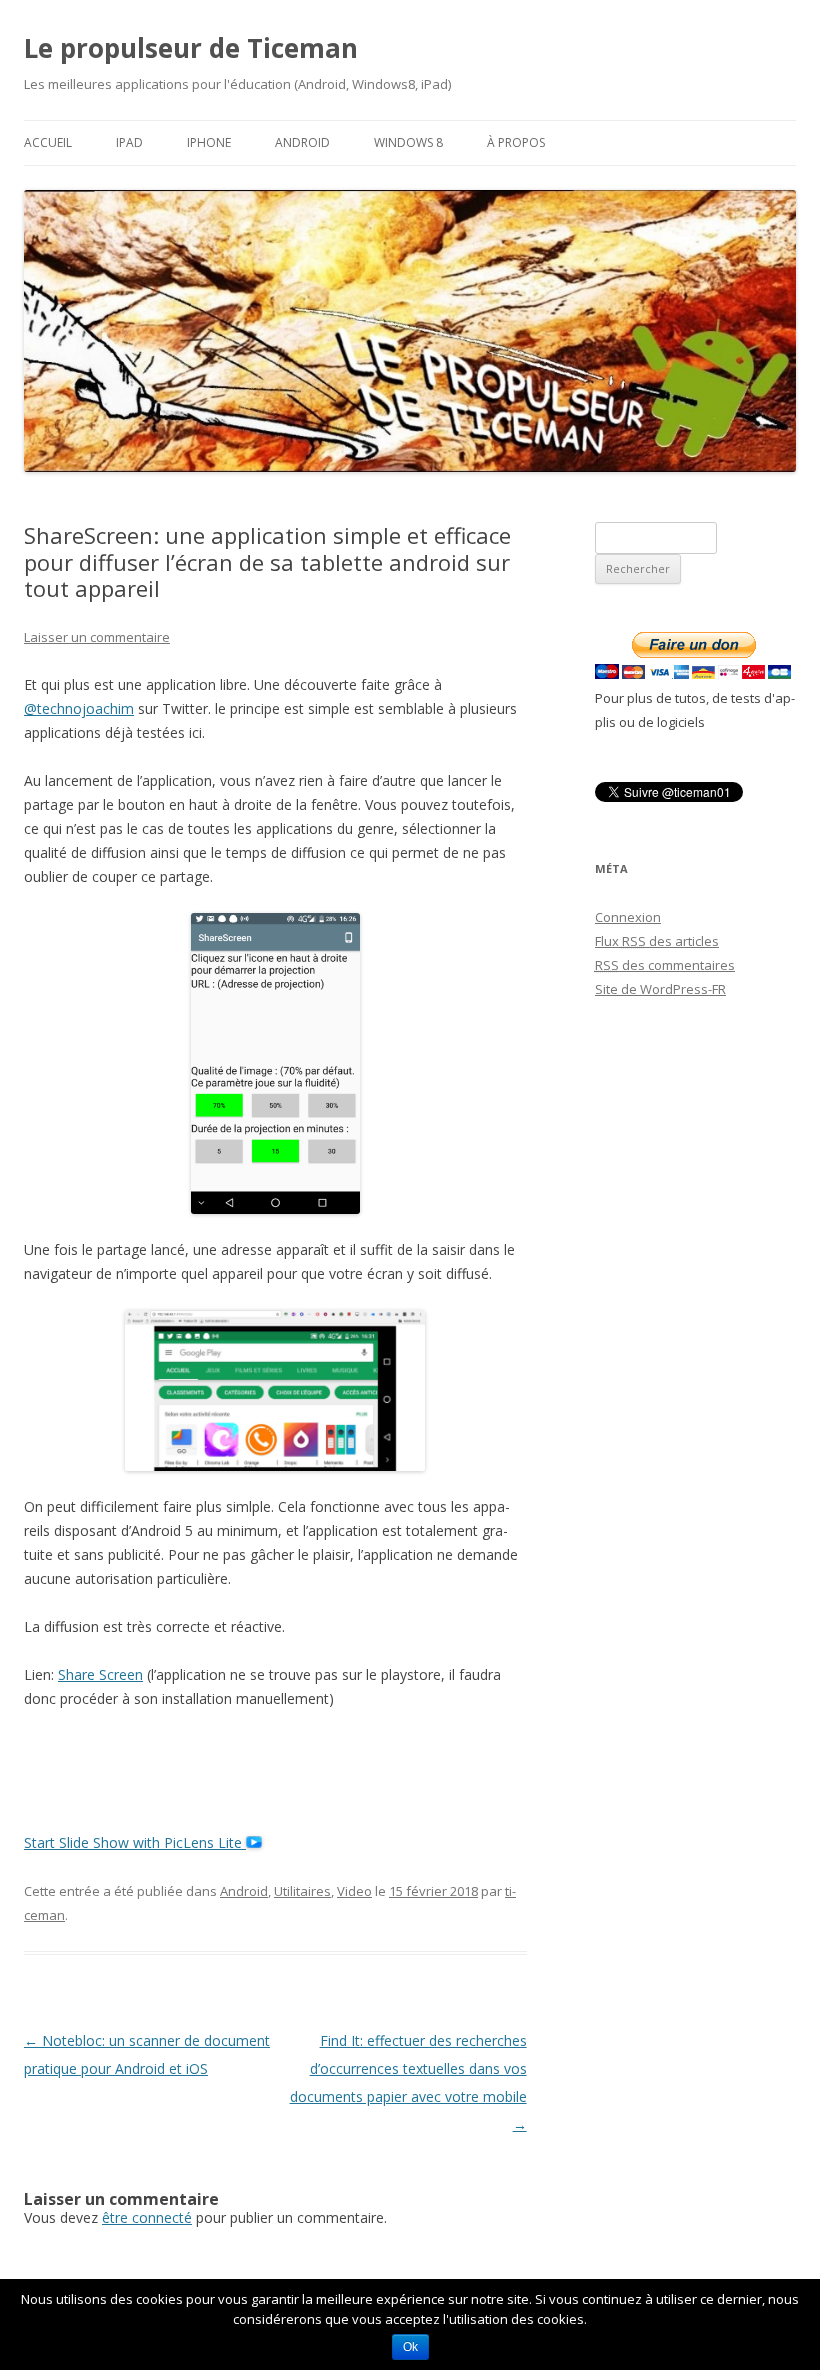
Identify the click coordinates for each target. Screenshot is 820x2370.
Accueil (48, 142)
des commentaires (665, 965)
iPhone (209, 142)
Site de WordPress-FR (660, 989)
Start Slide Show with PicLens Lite (135, 1842)
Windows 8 (408, 142)
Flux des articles (657, 941)
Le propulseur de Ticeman (191, 48)
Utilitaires (302, 1891)
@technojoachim (79, 708)
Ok (410, 2347)
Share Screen (100, 1674)
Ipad (129, 142)
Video (354, 1891)
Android (302, 142)
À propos (516, 142)
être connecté (147, 2217)
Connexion (628, 917)
